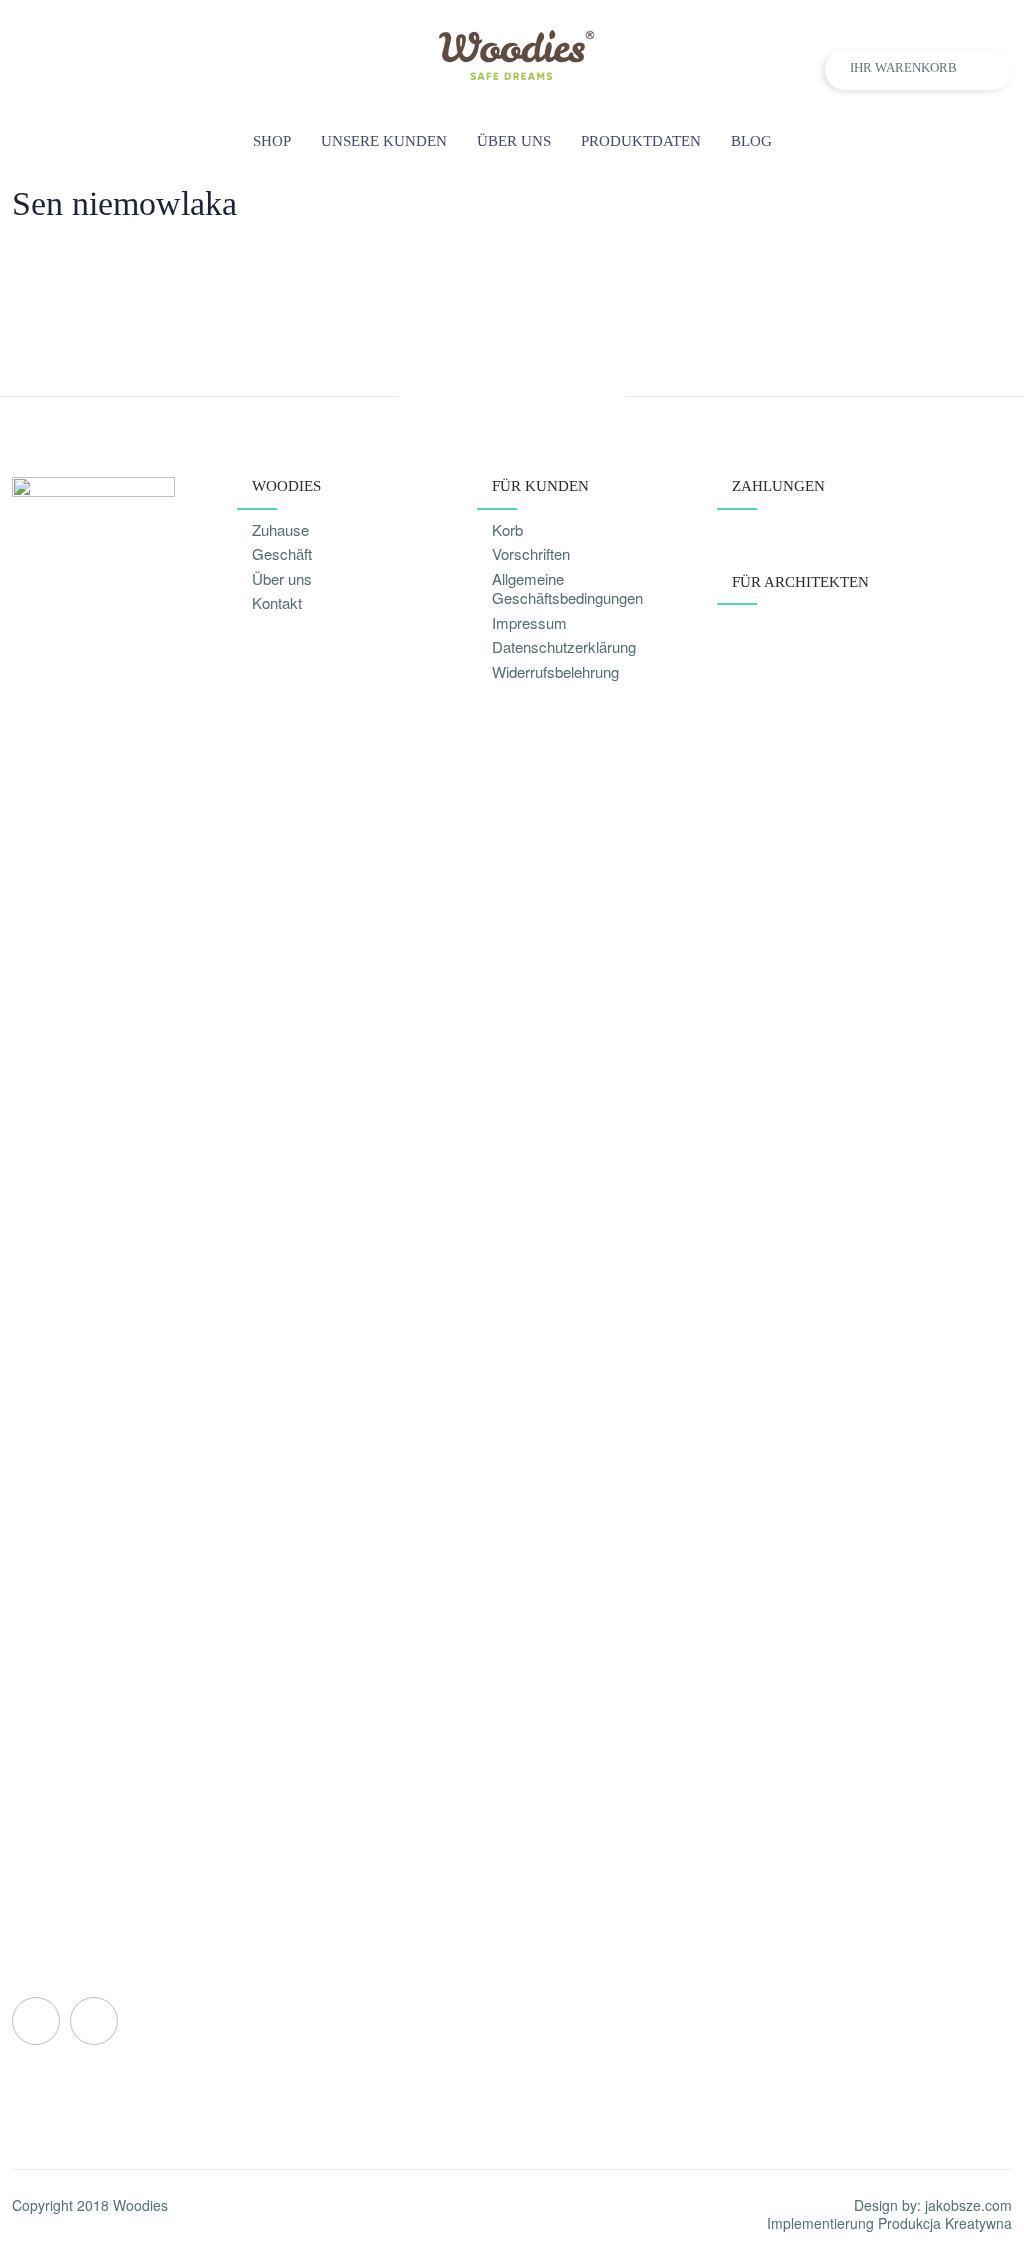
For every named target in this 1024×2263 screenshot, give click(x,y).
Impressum (529, 622)
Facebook (36, 2021)
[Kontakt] (958, 141)
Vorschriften (531, 553)
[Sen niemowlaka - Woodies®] (512, 73)
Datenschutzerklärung (564, 646)
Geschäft (282, 553)
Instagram (94, 2021)
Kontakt (277, 602)
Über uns (282, 578)
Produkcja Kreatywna (945, 2223)
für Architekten (800, 582)
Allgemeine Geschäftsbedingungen (567, 588)
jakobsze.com (968, 2205)
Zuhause (280, 529)
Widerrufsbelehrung (555, 671)
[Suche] (1001, 141)
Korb (507, 529)
